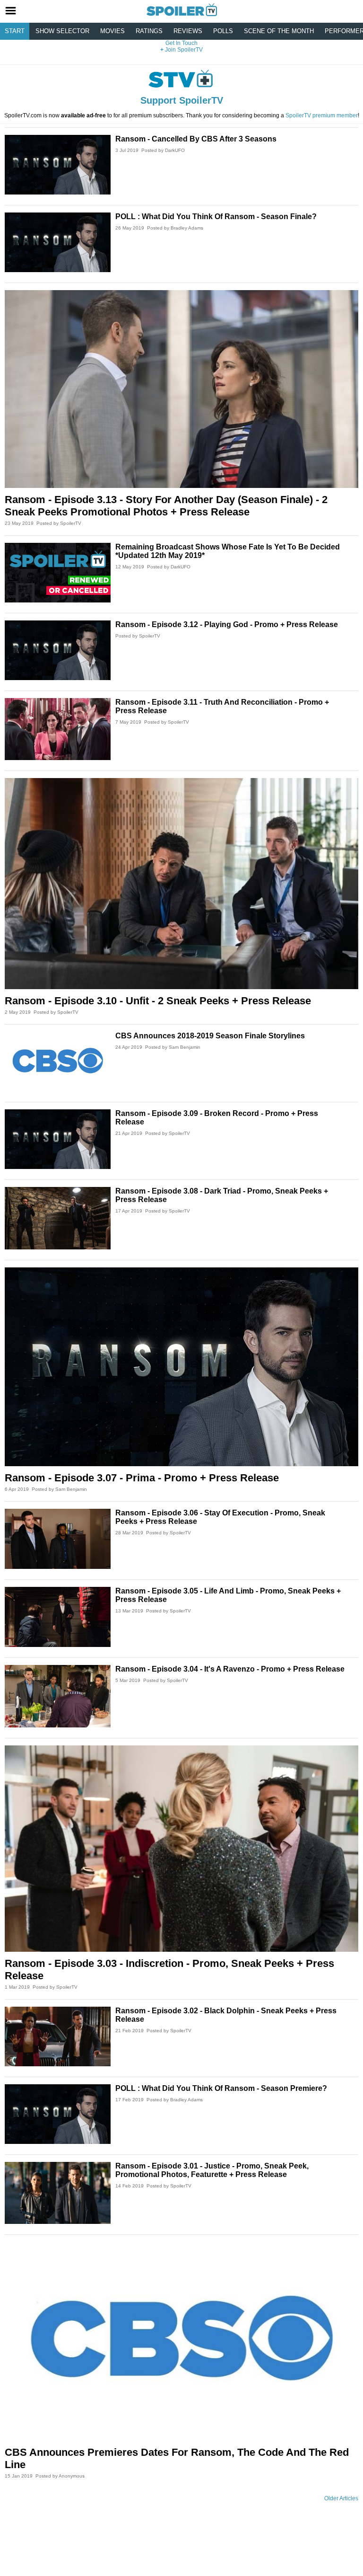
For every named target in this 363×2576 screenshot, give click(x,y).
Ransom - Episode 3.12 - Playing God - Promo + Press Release (227, 624)
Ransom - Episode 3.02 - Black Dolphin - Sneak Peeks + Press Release (226, 2015)
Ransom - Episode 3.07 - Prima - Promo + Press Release (142, 1478)
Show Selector (62, 31)
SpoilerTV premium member (322, 115)
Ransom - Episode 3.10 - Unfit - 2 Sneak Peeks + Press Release (158, 1001)
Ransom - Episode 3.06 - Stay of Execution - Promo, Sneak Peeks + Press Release (220, 1517)
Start (15, 31)
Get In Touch (181, 43)
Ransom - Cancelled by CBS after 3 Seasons (196, 139)
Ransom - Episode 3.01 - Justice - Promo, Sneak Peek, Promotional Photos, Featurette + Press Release (212, 2170)
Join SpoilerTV (183, 50)
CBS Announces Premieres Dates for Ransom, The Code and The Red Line (177, 2458)
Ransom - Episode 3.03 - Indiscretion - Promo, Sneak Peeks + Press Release (169, 1970)
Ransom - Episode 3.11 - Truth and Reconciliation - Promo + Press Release (222, 706)
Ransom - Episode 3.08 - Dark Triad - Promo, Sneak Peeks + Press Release (222, 1195)
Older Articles (341, 2498)
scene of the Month (279, 31)
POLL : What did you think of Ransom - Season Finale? (216, 217)
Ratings (149, 31)
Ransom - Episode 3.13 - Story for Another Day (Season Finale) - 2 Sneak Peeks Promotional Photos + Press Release (166, 506)
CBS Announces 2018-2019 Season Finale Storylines (210, 1036)
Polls (223, 31)
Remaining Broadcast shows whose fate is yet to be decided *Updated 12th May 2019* (228, 551)
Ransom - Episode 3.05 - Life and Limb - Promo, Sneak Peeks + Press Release (228, 1595)
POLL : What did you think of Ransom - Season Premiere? (221, 2088)
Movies (112, 31)
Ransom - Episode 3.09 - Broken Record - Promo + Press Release (217, 1118)
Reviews (188, 31)
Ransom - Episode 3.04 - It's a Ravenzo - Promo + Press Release (230, 1669)
